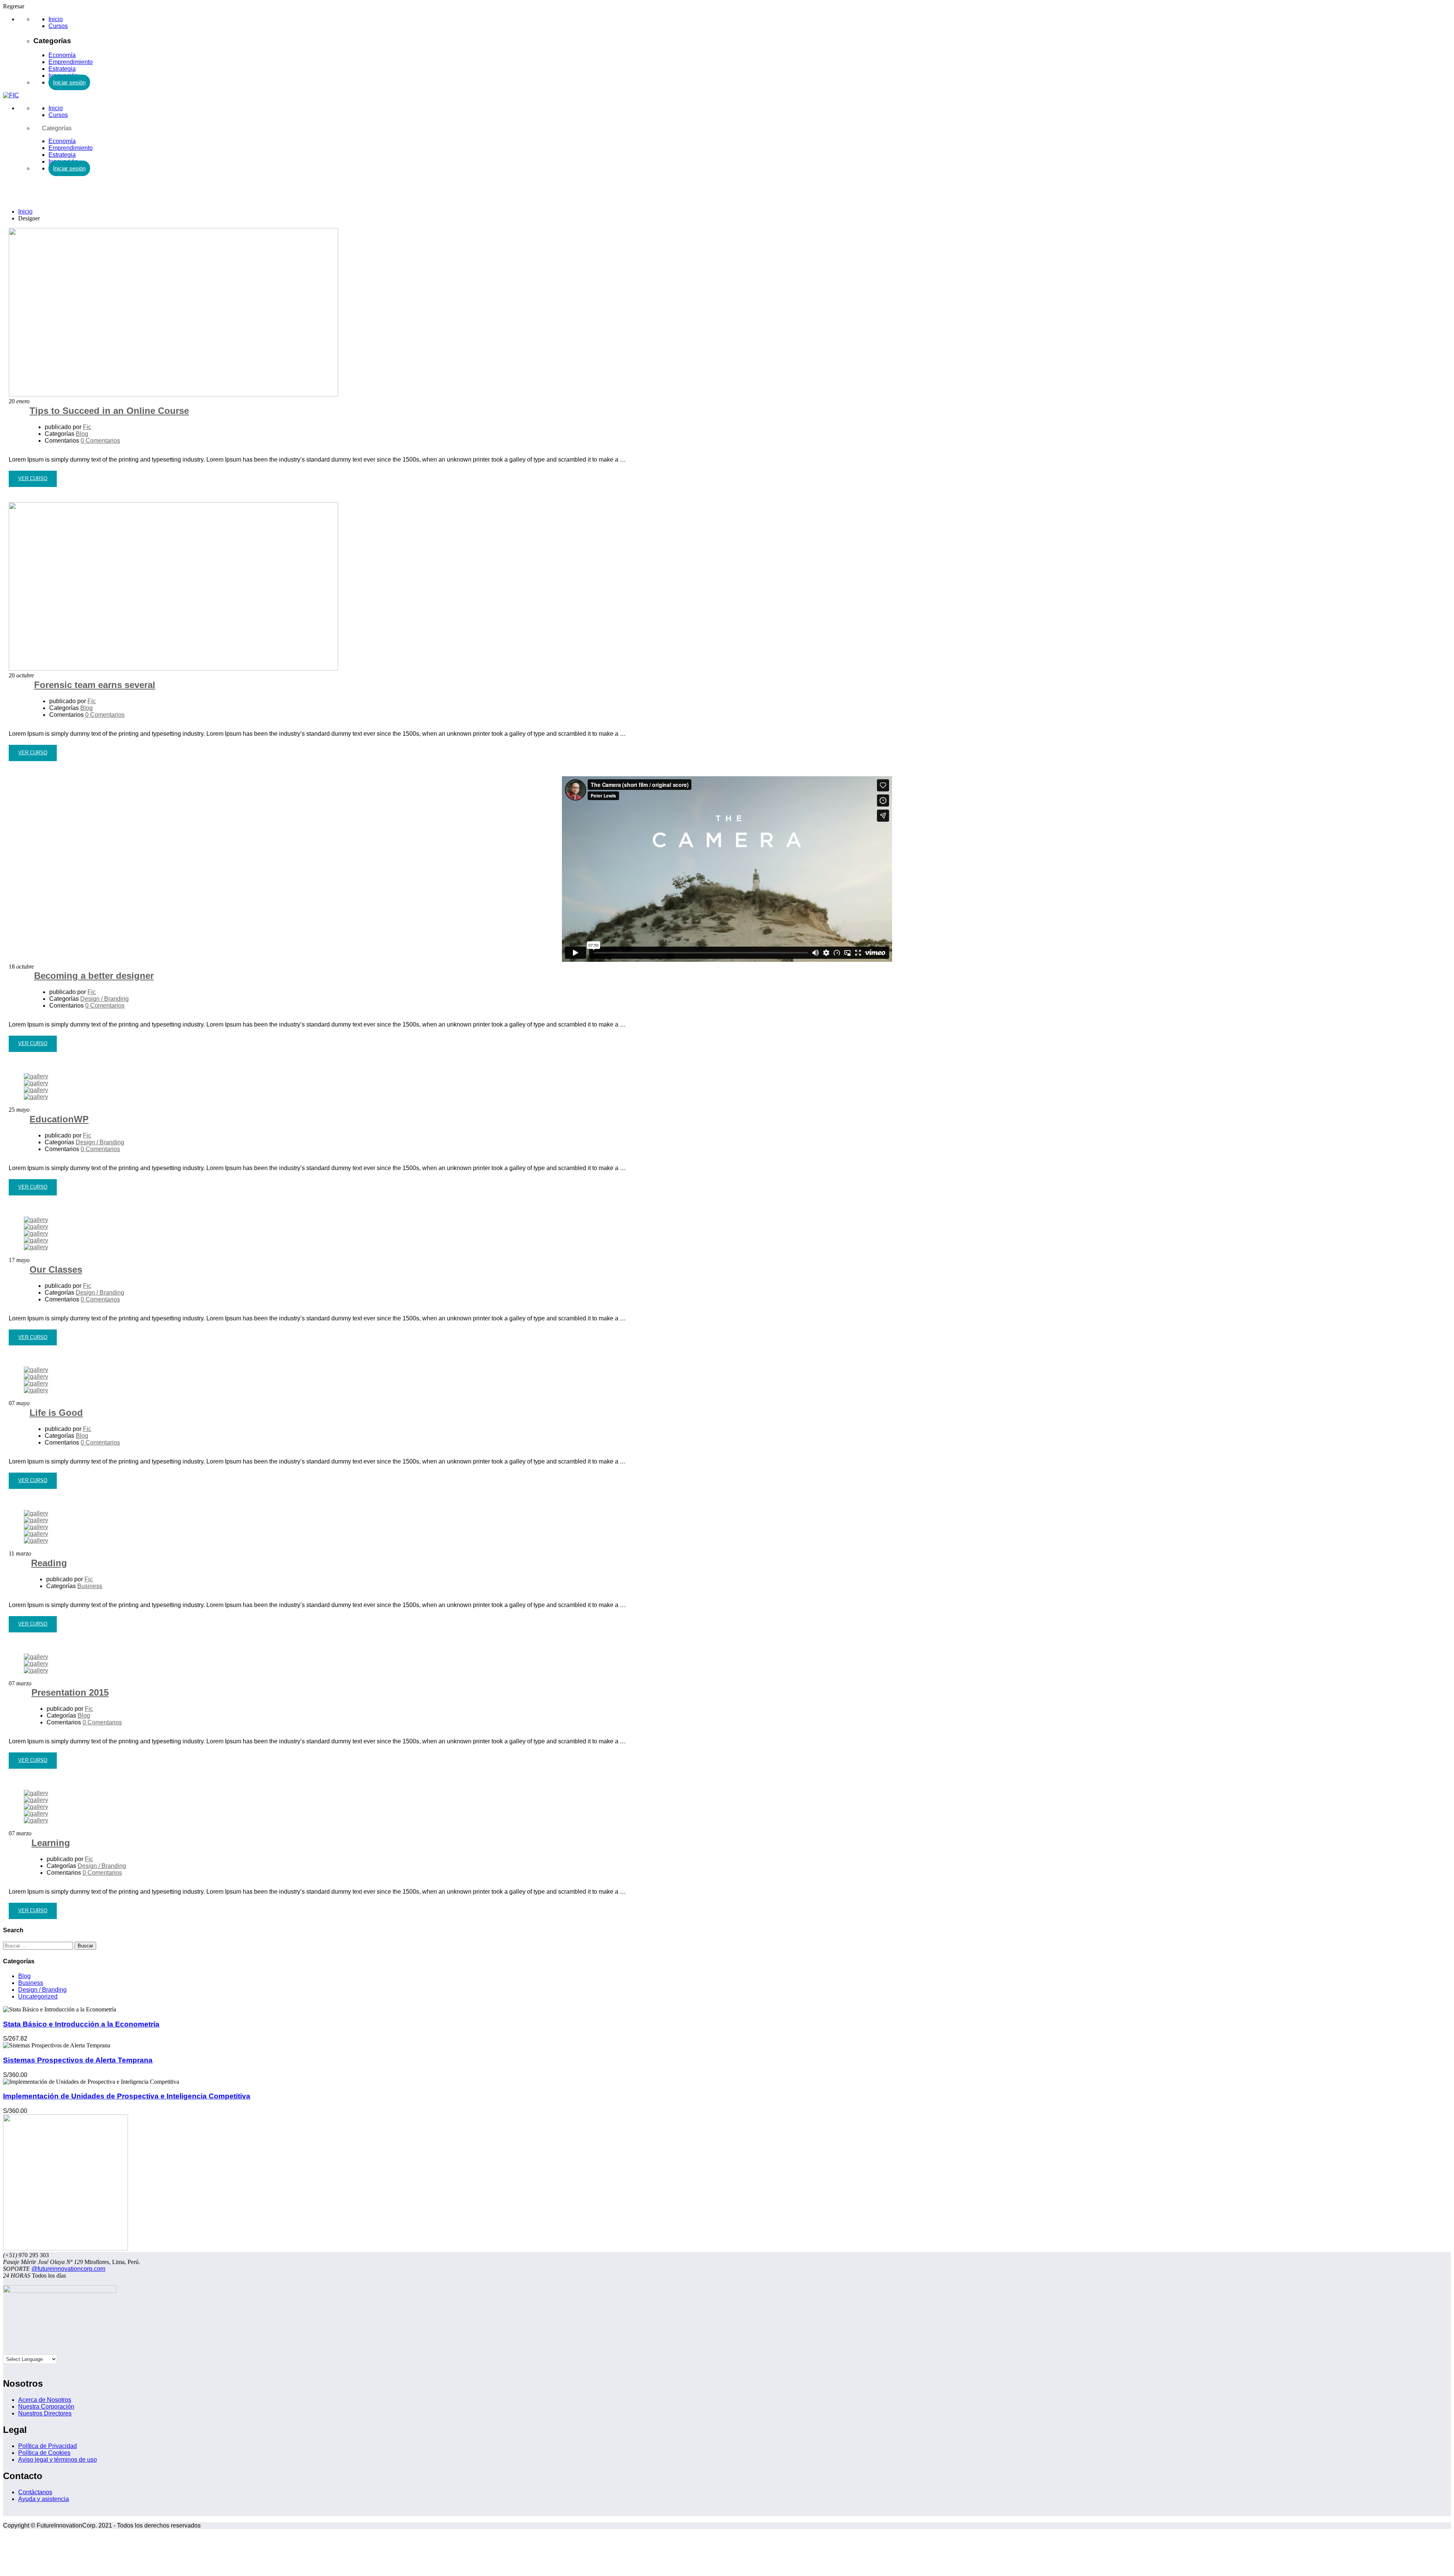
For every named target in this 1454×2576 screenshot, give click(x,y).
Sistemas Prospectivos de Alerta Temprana (78, 2060)
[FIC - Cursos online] (11, 95)
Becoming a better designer (94, 976)
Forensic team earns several (95, 685)
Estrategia (62, 69)
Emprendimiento (71, 62)
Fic (87, 427)
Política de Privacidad (48, 2446)
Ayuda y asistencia (44, 2499)
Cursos (58, 26)
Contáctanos (35, 2492)
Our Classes (56, 1269)
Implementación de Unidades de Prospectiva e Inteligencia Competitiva (127, 2096)
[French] (22, 2350)
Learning (51, 1843)
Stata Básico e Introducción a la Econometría (81, 2024)
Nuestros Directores (45, 2413)
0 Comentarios (100, 441)
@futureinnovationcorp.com (68, 2269)
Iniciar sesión (69, 82)
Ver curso (33, 481)
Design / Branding (105, 999)
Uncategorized (38, 1996)
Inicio (56, 19)
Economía (62, 55)
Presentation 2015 (70, 1692)
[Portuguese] (29, 2350)
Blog (82, 434)
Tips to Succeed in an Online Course (109, 411)
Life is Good (56, 1413)
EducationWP (59, 1119)
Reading (49, 1563)
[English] (14, 2350)
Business (90, 1586)
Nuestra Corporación (46, 2407)
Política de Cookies (44, 2453)
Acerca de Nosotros (45, 2400)
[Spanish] (6, 2350)
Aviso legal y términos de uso (58, 2460)
